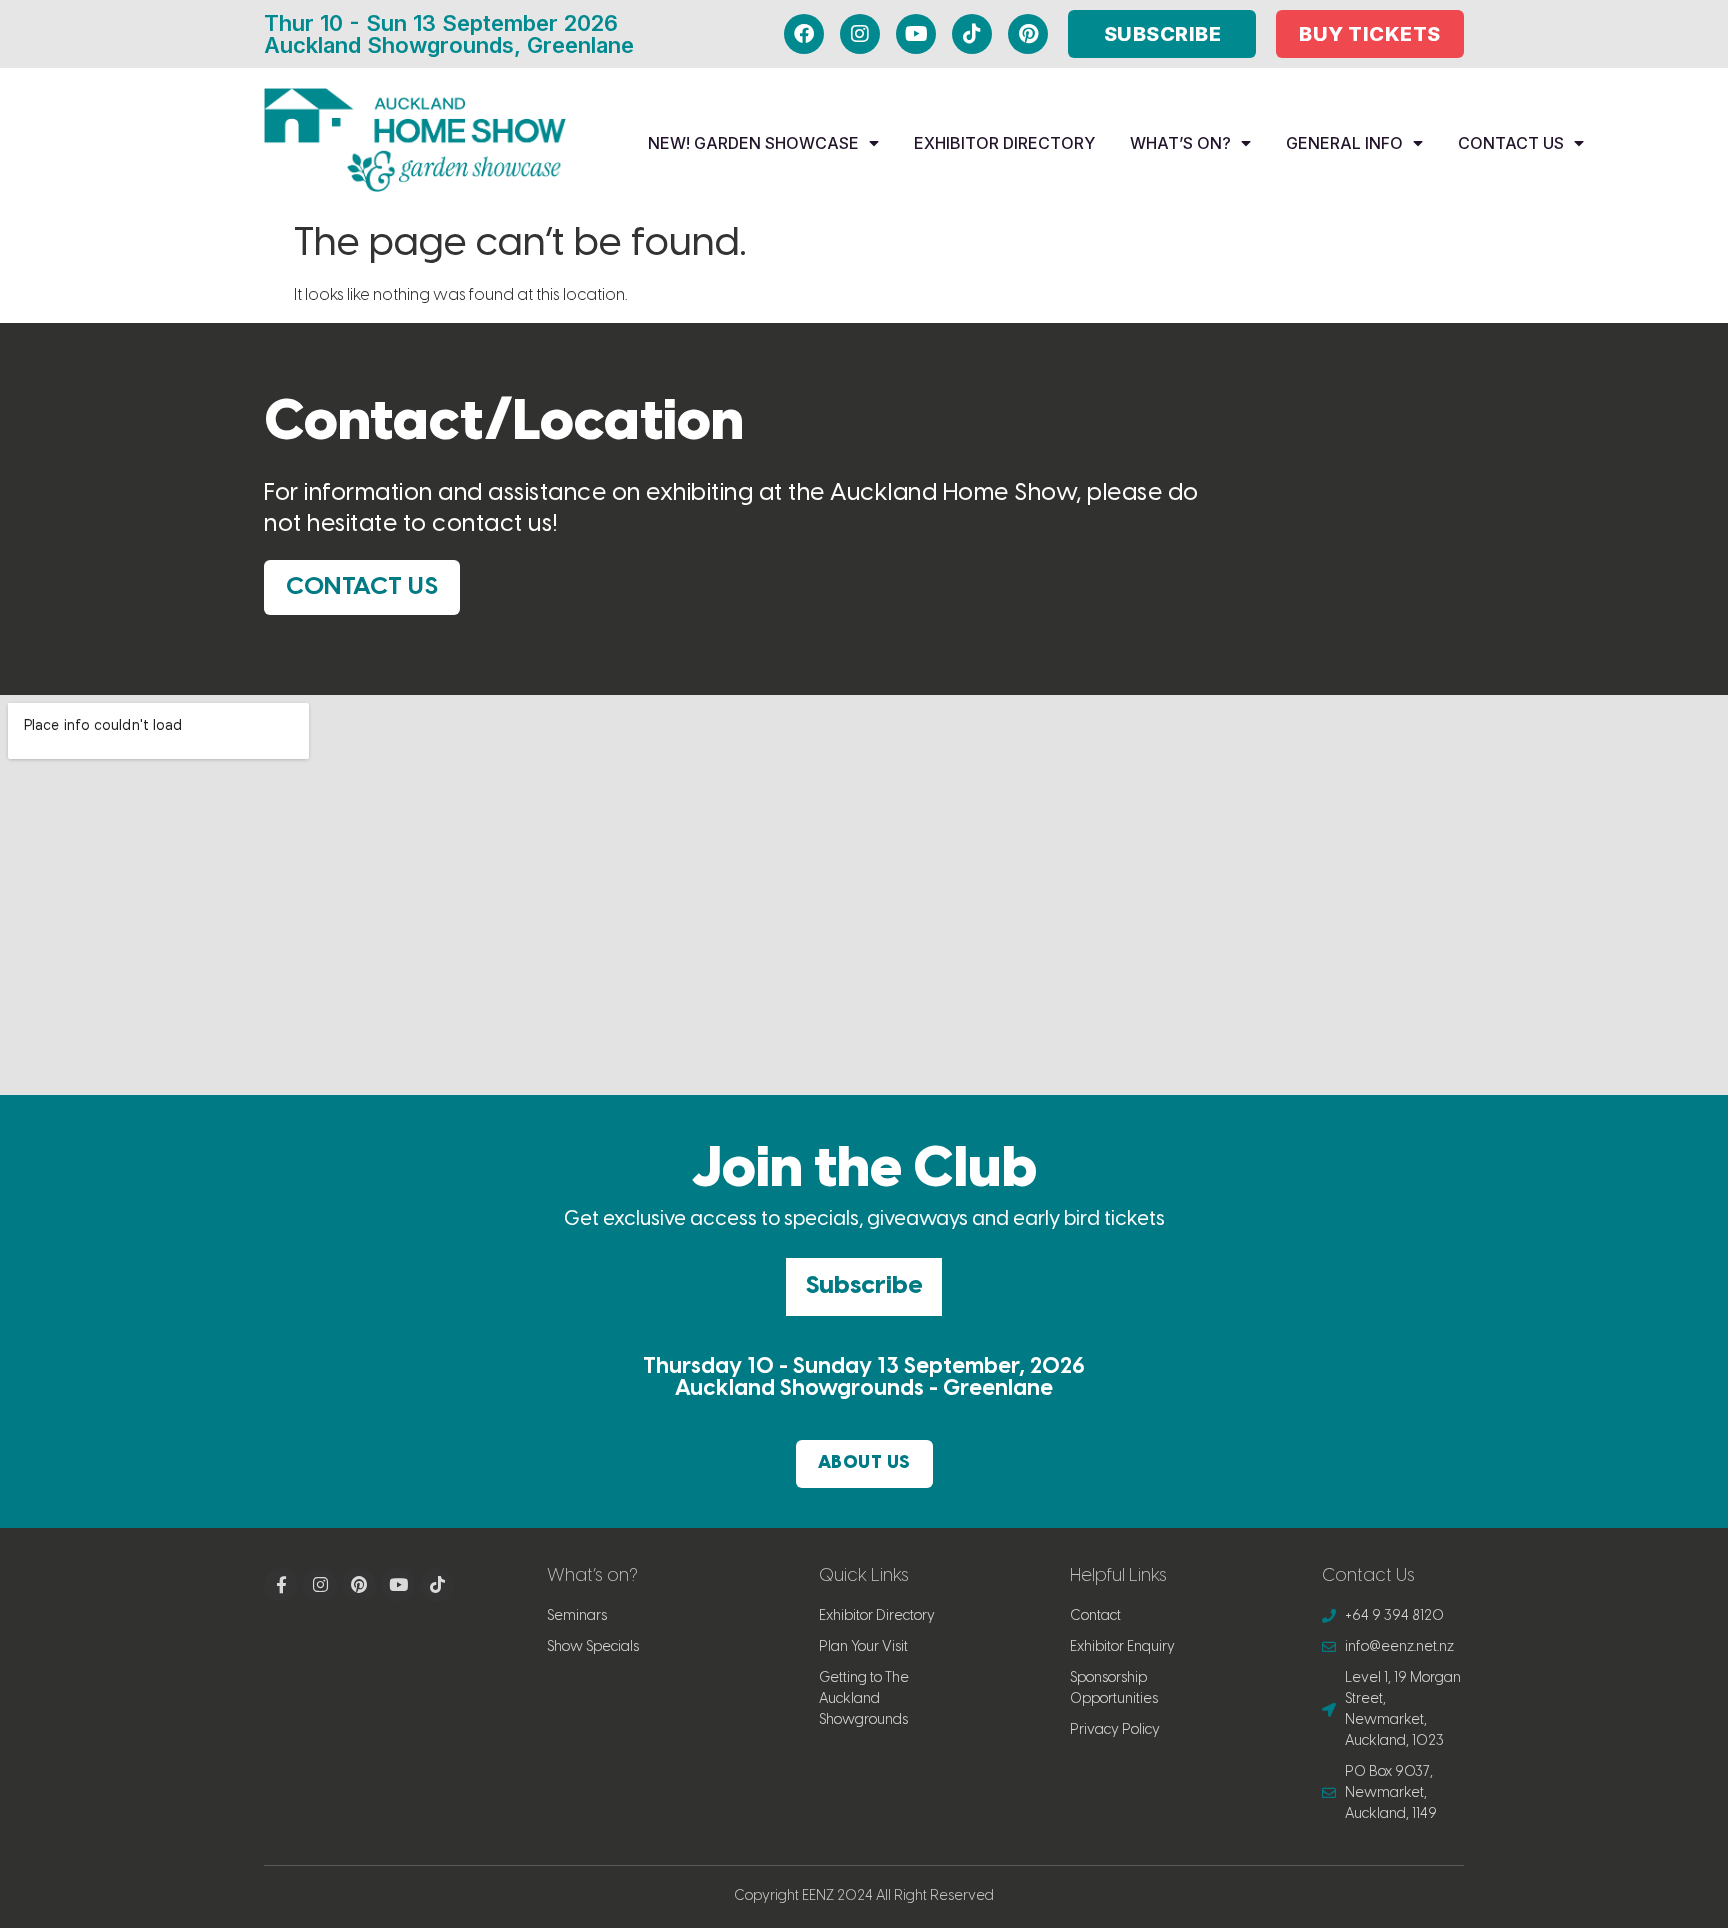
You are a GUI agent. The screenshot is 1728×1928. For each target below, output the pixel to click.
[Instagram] (860, 34)
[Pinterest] (1028, 34)
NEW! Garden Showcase (753, 143)
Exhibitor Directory (1004, 143)
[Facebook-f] (281, 1585)
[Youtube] (916, 34)
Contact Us (1511, 143)
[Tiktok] (972, 34)
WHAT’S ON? (1180, 143)
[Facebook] (804, 34)
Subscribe (864, 1286)
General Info (1344, 143)
